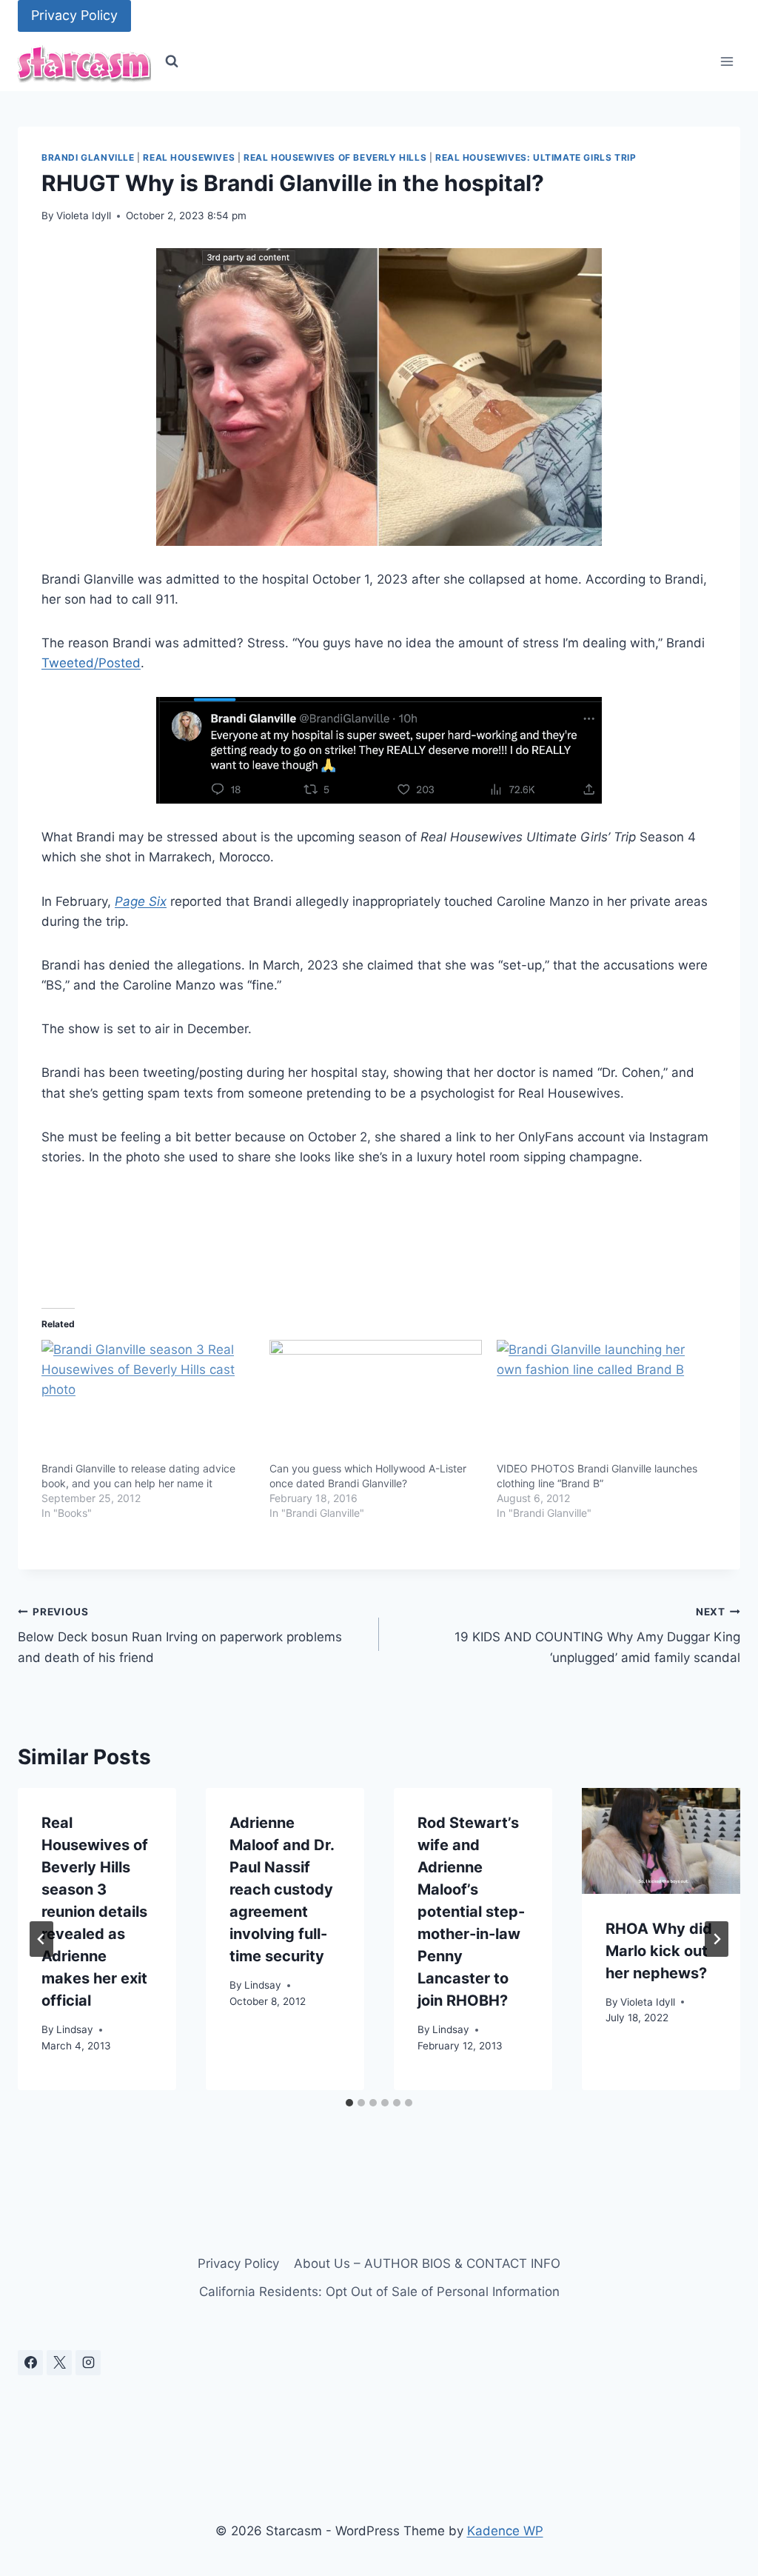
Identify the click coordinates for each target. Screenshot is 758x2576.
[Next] (717, 1939)
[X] (59, 2363)
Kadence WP (505, 2531)
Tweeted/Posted (91, 663)
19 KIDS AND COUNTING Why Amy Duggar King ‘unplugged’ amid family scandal (597, 1635)
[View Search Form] (172, 61)
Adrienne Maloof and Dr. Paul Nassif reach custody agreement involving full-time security (282, 1889)
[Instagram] (88, 2363)
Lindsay (75, 2029)
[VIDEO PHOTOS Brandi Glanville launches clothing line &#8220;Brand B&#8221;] (603, 1401)
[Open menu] (727, 62)
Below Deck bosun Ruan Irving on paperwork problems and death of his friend (180, 1635)
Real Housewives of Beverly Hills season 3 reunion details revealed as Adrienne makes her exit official (95, 1912)
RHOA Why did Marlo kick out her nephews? (659, 1951)
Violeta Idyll (84, 216)
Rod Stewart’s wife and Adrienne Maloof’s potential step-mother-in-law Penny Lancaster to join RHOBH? (471, 1912)
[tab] (349, 2103)
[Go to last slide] (41, 1939)
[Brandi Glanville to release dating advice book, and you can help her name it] (148, 1401)
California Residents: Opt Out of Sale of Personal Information (379, 2292)
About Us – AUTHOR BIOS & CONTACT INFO (427, 2263)
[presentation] (661, 1841)
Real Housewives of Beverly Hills (335, 157)
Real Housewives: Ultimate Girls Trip (536, 157)
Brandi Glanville (88, 157)
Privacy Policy (74, 15)
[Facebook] (30, 2363)
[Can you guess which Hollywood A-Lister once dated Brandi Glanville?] (376, 1401)
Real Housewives (189, 157)
